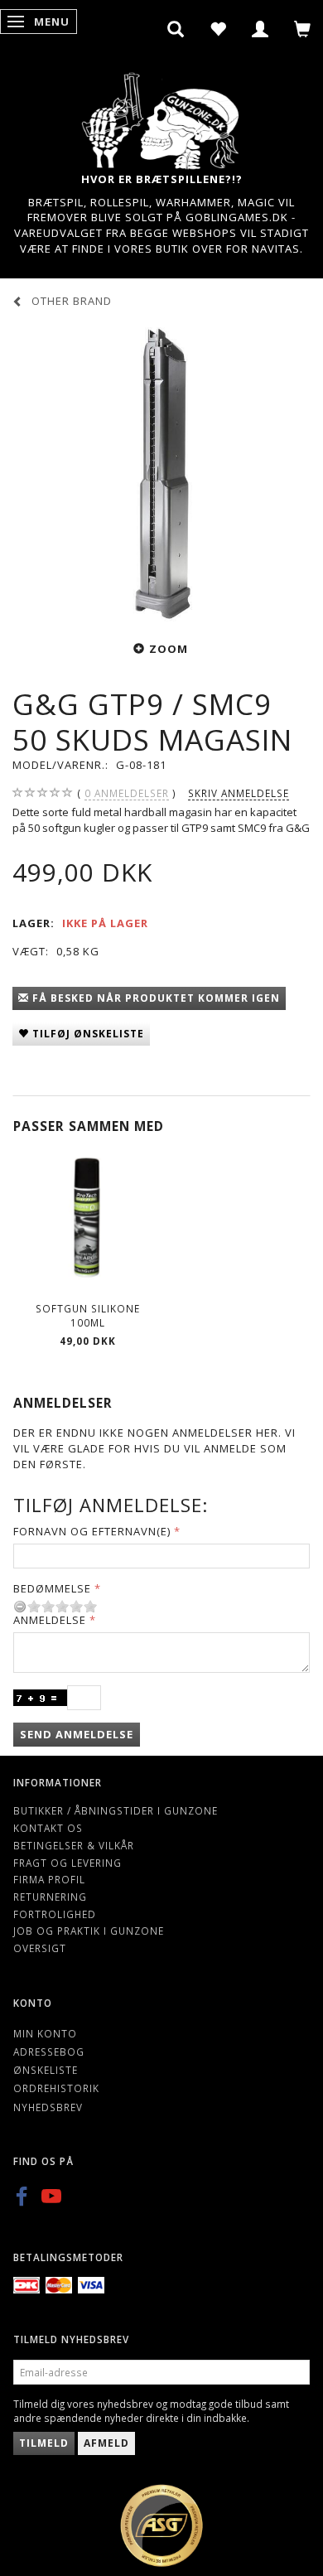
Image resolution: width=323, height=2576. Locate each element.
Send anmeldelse (77, 1734)
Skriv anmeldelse (239, 793)
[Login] (260, 29)
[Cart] (303, 29)
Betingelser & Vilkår (74, 1845)
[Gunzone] (161, 116)
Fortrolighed (55, 1914)
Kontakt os (48, 1828)
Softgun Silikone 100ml (88, 1315)
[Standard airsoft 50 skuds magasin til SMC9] (161, 472)
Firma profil (49, 1879)
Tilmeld (44, 2443)
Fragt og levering (67, 1863)
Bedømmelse (52, 1588)
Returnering (50, 1897)
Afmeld (106, 2443)
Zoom (169, 649)
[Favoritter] (218, 29)
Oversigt (40, 1948)
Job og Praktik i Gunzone (89, 1931)
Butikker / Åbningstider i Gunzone (116, 1810)
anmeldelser (127, 793)
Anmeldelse (50, 1620)
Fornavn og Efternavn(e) (92, 1531)
